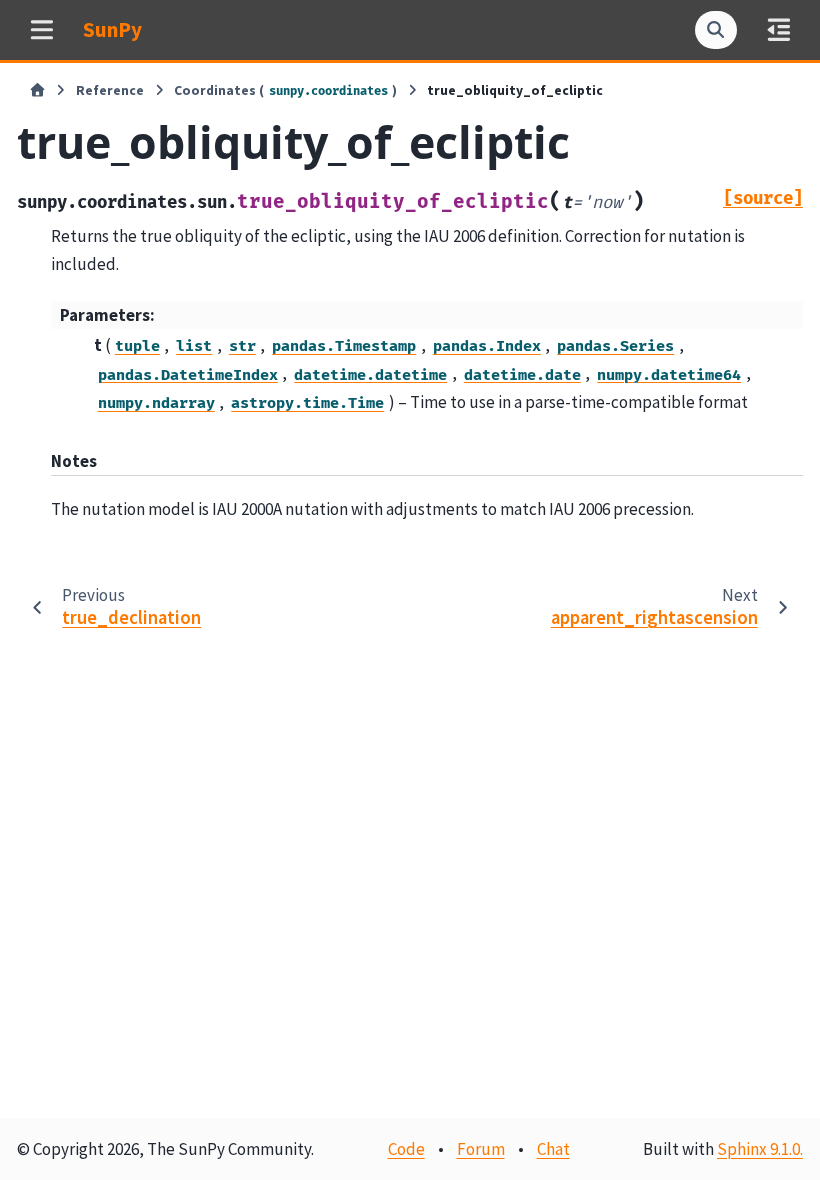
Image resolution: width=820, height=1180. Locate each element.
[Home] (37, 91)
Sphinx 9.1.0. (760, 1149)
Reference (110, 90)
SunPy (112, 29)
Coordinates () (285, 90)
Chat (553, 1149)
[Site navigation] (41, 29)
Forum (481, 1149)
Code (406, 1149)
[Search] (716, 30)
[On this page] (778, 29)
